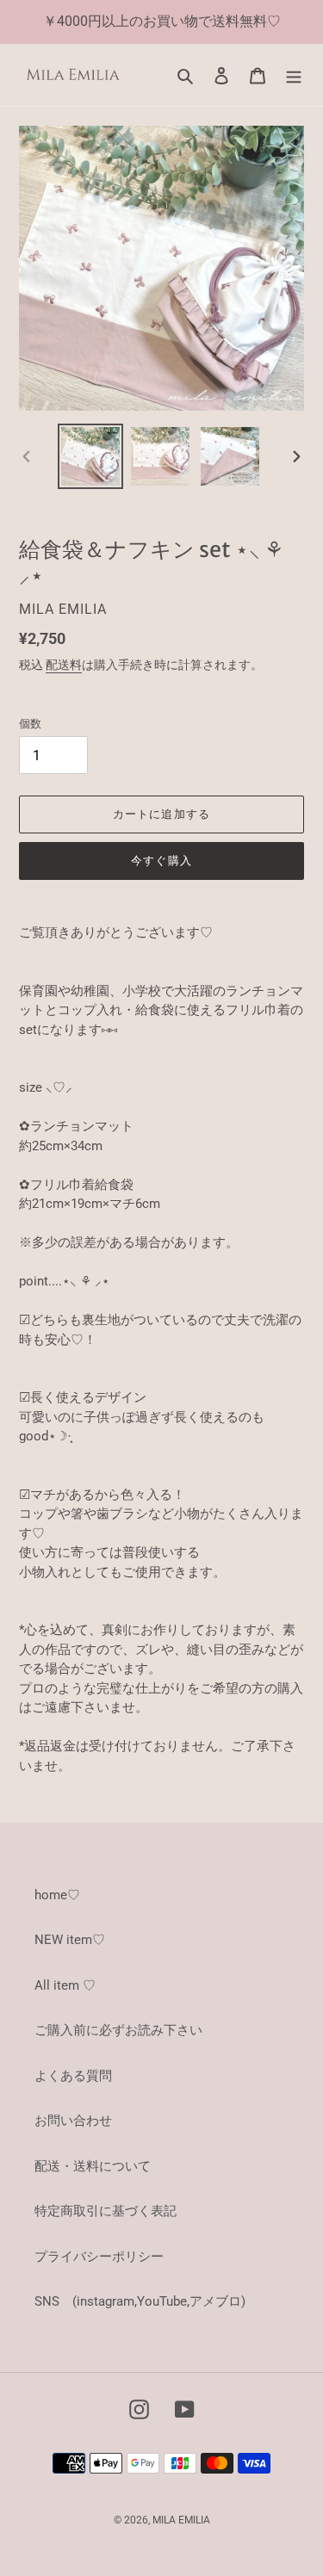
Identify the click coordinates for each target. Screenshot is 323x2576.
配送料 (64, 665)
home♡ (57, 1895)
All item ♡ (65, 1985)
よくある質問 (73, 2076)
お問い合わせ (73, 2121)
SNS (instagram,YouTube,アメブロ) (140, 2301)
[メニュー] (294, 75)
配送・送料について (93, 2166)
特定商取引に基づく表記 (106, 2211)
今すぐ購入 (161, 861)
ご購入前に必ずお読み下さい (118, 2030)
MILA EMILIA (181, 2520)
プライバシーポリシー (99, 2257)
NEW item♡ (70, 1940)
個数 (30, 724)
